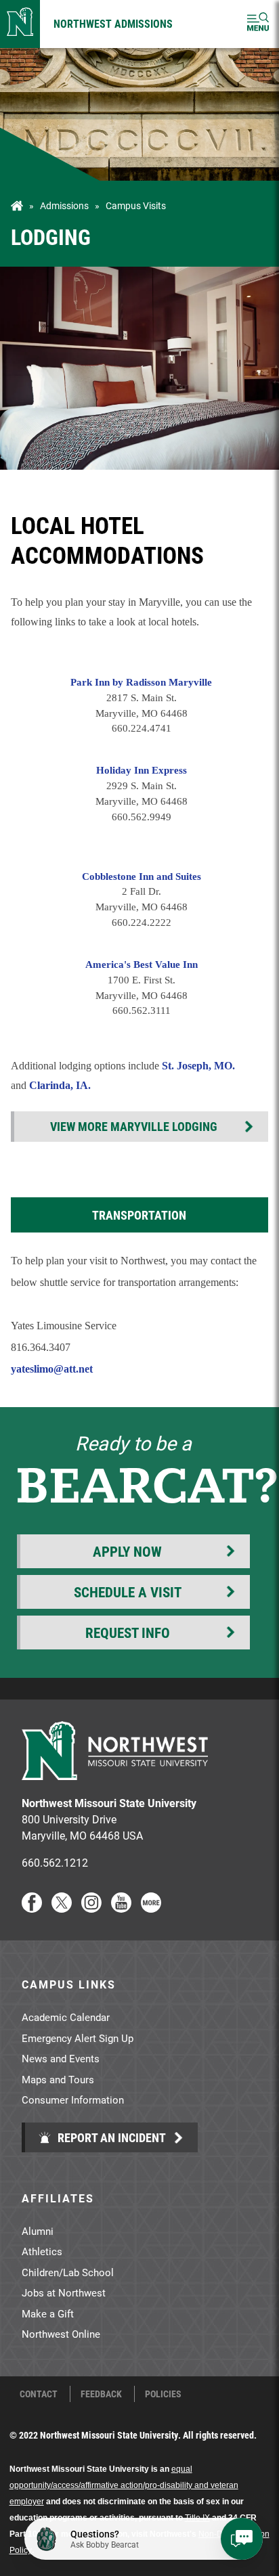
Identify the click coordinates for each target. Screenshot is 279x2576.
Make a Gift (48, 2313)
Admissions (64, 206)
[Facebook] (32, 1908)
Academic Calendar (66, 2017)
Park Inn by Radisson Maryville (141, 682)
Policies (163, 2394)
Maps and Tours (58, 2079)
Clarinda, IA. (60, 1085)
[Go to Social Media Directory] (151, 1908)
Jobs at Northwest (64, 2292)
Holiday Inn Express (142, 770)
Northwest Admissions (113, 23)
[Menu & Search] (258, 24)
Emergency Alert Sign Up (78, 2038)
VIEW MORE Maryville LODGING (134, 1126)
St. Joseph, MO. (198, 1066)
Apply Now (127, 1551)
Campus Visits (136, 206)
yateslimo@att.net (52, 1369)
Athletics (42, 2251)
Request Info (128, 1633)
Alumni (38, 2231)
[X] (62, 1908)
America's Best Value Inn (142, 964)
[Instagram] (91, 1908)
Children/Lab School (68, 2272)
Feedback (101, 2394)
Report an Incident (110, 2137)
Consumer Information (73, 2100)
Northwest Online (61, 2334)
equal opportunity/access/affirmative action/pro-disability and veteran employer (124, 2485)
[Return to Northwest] (20, 24)
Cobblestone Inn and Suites (142, 876)
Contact (39, 2394)
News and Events (61, 2058)
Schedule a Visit (128, 1592)
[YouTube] (121, 1908)
